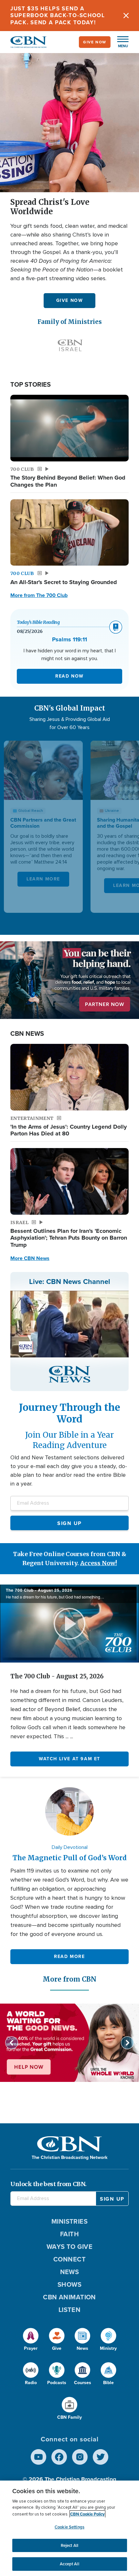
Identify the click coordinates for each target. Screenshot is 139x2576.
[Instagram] (80, 2457)
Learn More (43, 879)
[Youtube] (38, 2457)
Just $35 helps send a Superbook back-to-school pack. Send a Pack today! (58, 15)
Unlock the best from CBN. (48, 2184)
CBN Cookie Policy (87, 2514)
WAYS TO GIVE (69, 2246)
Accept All (69, 2564)
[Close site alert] (126, 16)
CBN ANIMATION (69, 2297)
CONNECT (69, 2259)
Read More (69, 1956)
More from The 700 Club (39, 595)
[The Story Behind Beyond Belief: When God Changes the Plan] (69, 428)
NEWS (70, 2272)
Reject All (69, 2545)
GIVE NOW (70, 300)
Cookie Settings (69, 2527)
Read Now (69, 676)
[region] (69, 2528)
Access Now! (99, 1563)
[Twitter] (101, 2457)
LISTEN (70, 2310)
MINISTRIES (70, 2221)
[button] (120, 42)
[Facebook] (59, 2457)
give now (95, 42)
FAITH (69, 2234)
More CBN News (30, 1258)
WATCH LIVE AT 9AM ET (69, 1759)
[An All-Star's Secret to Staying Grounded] (69, 533)
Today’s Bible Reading (38, 622)
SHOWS (69, 2284)
